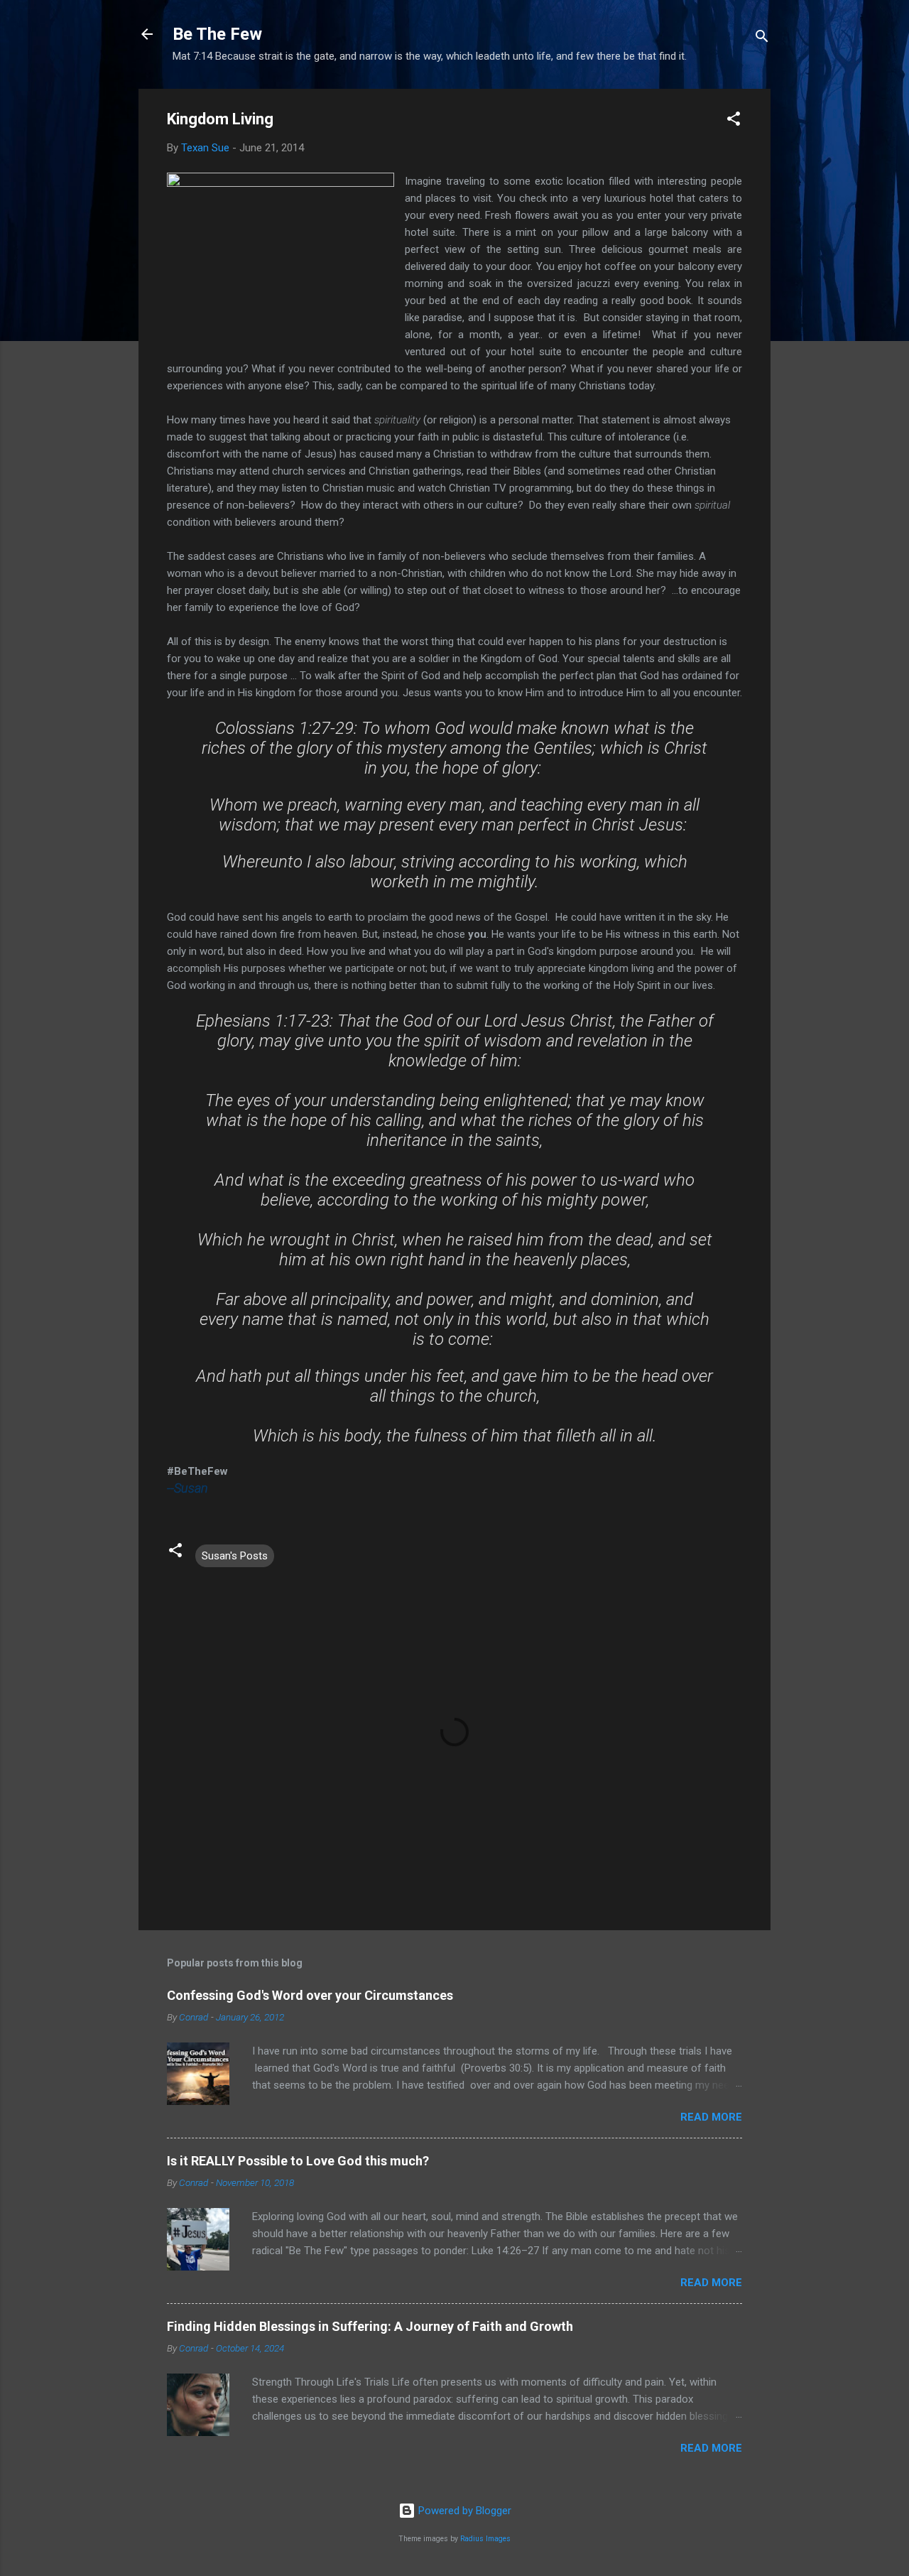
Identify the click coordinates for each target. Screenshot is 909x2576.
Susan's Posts (235, 1556)
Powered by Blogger (463, 2511)
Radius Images (485, 2539)
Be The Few (217, 34)
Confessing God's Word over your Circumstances (310, 1995)
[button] (734, 121)
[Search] (762, 39)
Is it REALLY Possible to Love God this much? (298, 2161)
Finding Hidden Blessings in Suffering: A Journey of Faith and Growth (370, 2326)
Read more (711, 2117)
